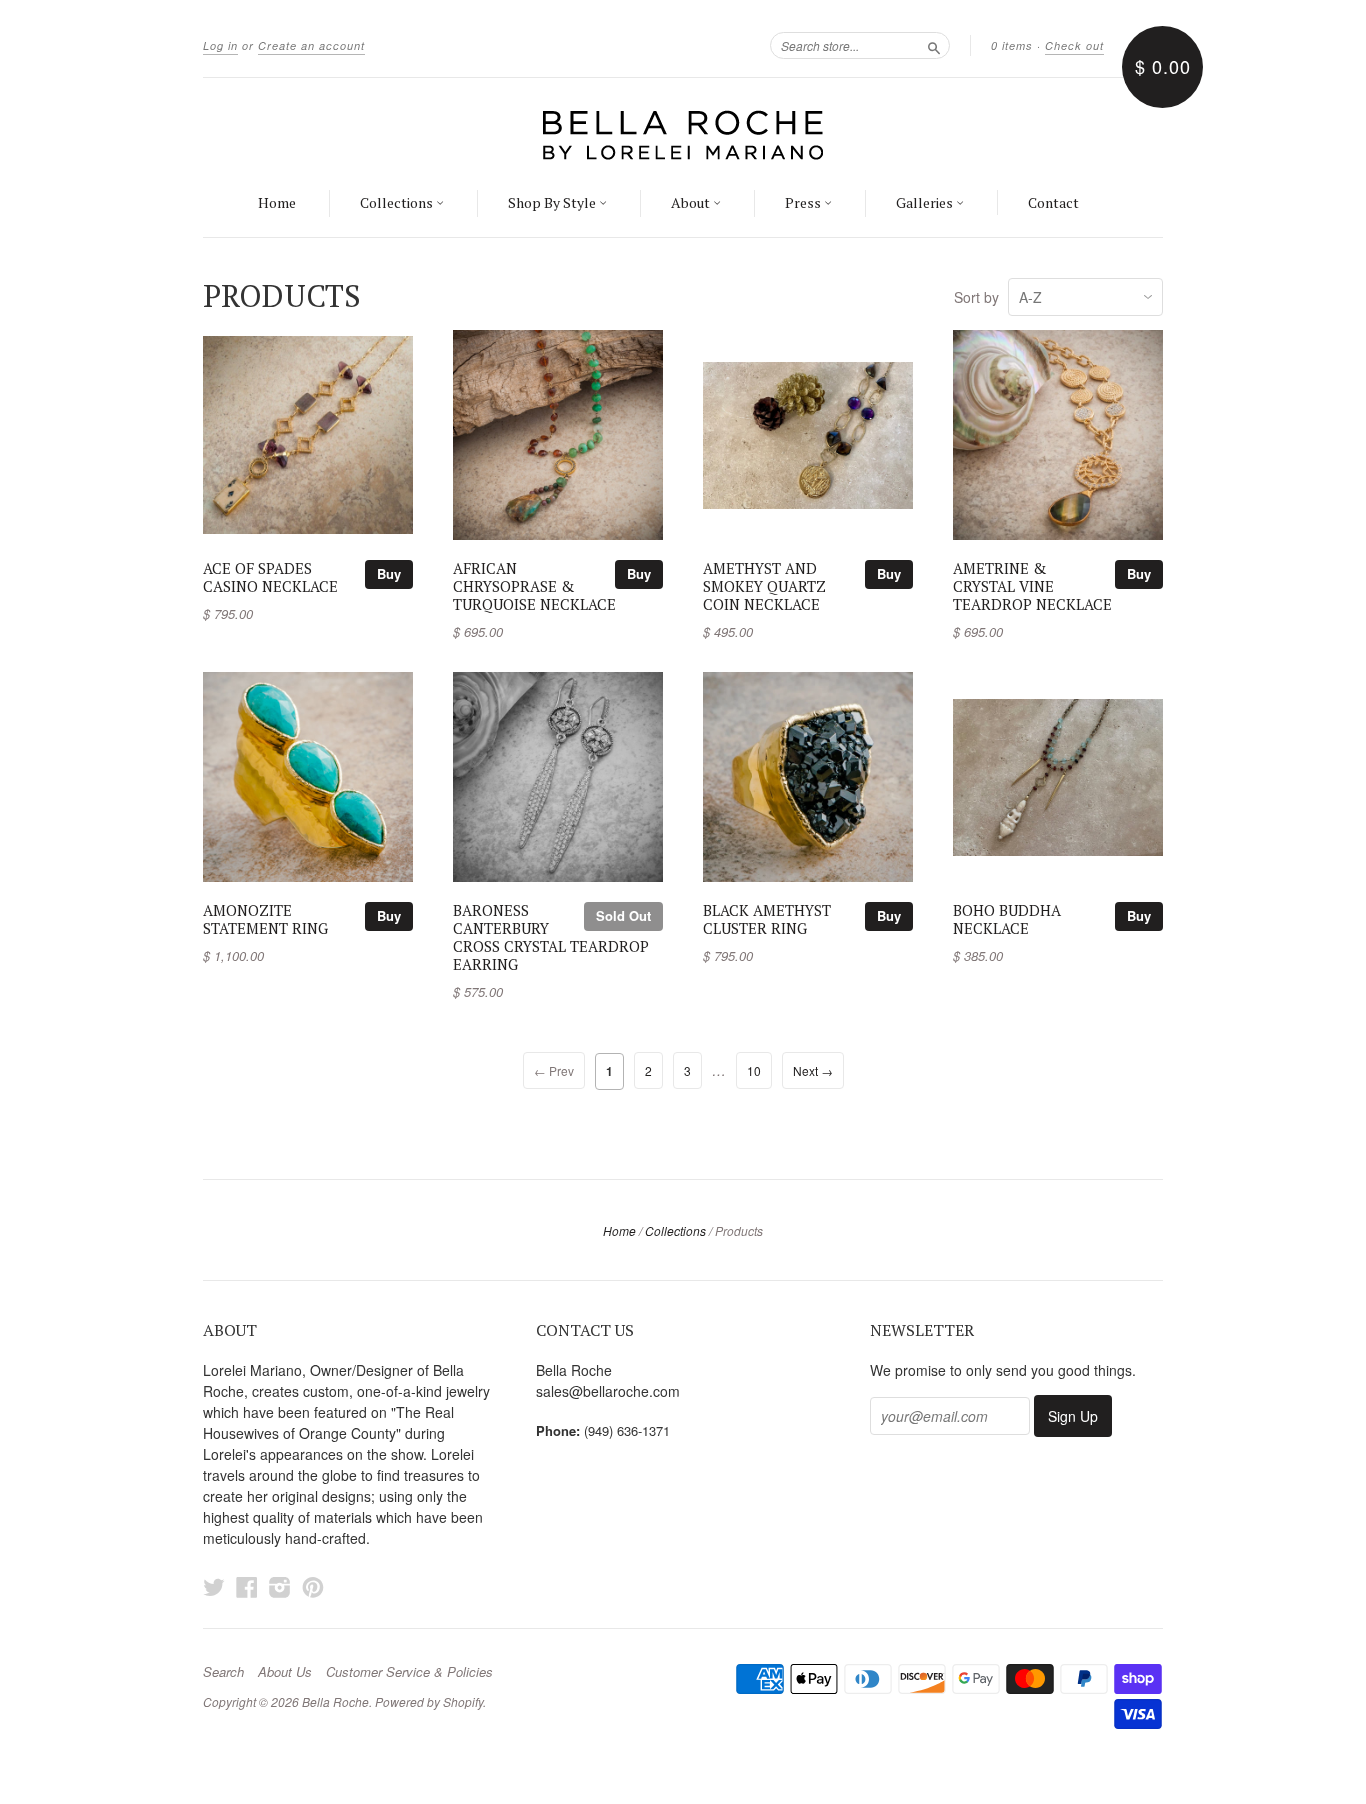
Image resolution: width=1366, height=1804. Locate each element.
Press (804, 202)
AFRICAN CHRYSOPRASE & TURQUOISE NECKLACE (534, 586)
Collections (398, 202)
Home (277, 202)
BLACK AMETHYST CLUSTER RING (767, 919)
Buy (389, 573)
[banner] (683, 134)
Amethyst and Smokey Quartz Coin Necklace (764, 586)
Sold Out (623, 915)
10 (754, 1070)
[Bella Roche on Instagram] (280, 1586)
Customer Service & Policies (409, 1672)
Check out (1074, 45)
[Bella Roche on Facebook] (247, 1586)
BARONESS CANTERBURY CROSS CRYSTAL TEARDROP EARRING (551, 937)
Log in (220, 45)
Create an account (311, 45)
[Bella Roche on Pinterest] (313, 1586)
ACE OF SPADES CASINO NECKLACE (270, 577)
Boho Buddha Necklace (1007, 919)
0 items (1012, 45)
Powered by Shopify (429, 1701)
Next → (813, 1070)
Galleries (926, 202)
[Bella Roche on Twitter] (214, 1586)
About (692, 202)
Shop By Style (553, 202)
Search (223, 1672)
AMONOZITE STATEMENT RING (265, 919)
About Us (285, 1672)
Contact (1053, 202)
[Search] (934, 45)
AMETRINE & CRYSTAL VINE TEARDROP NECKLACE (1032, 586)
